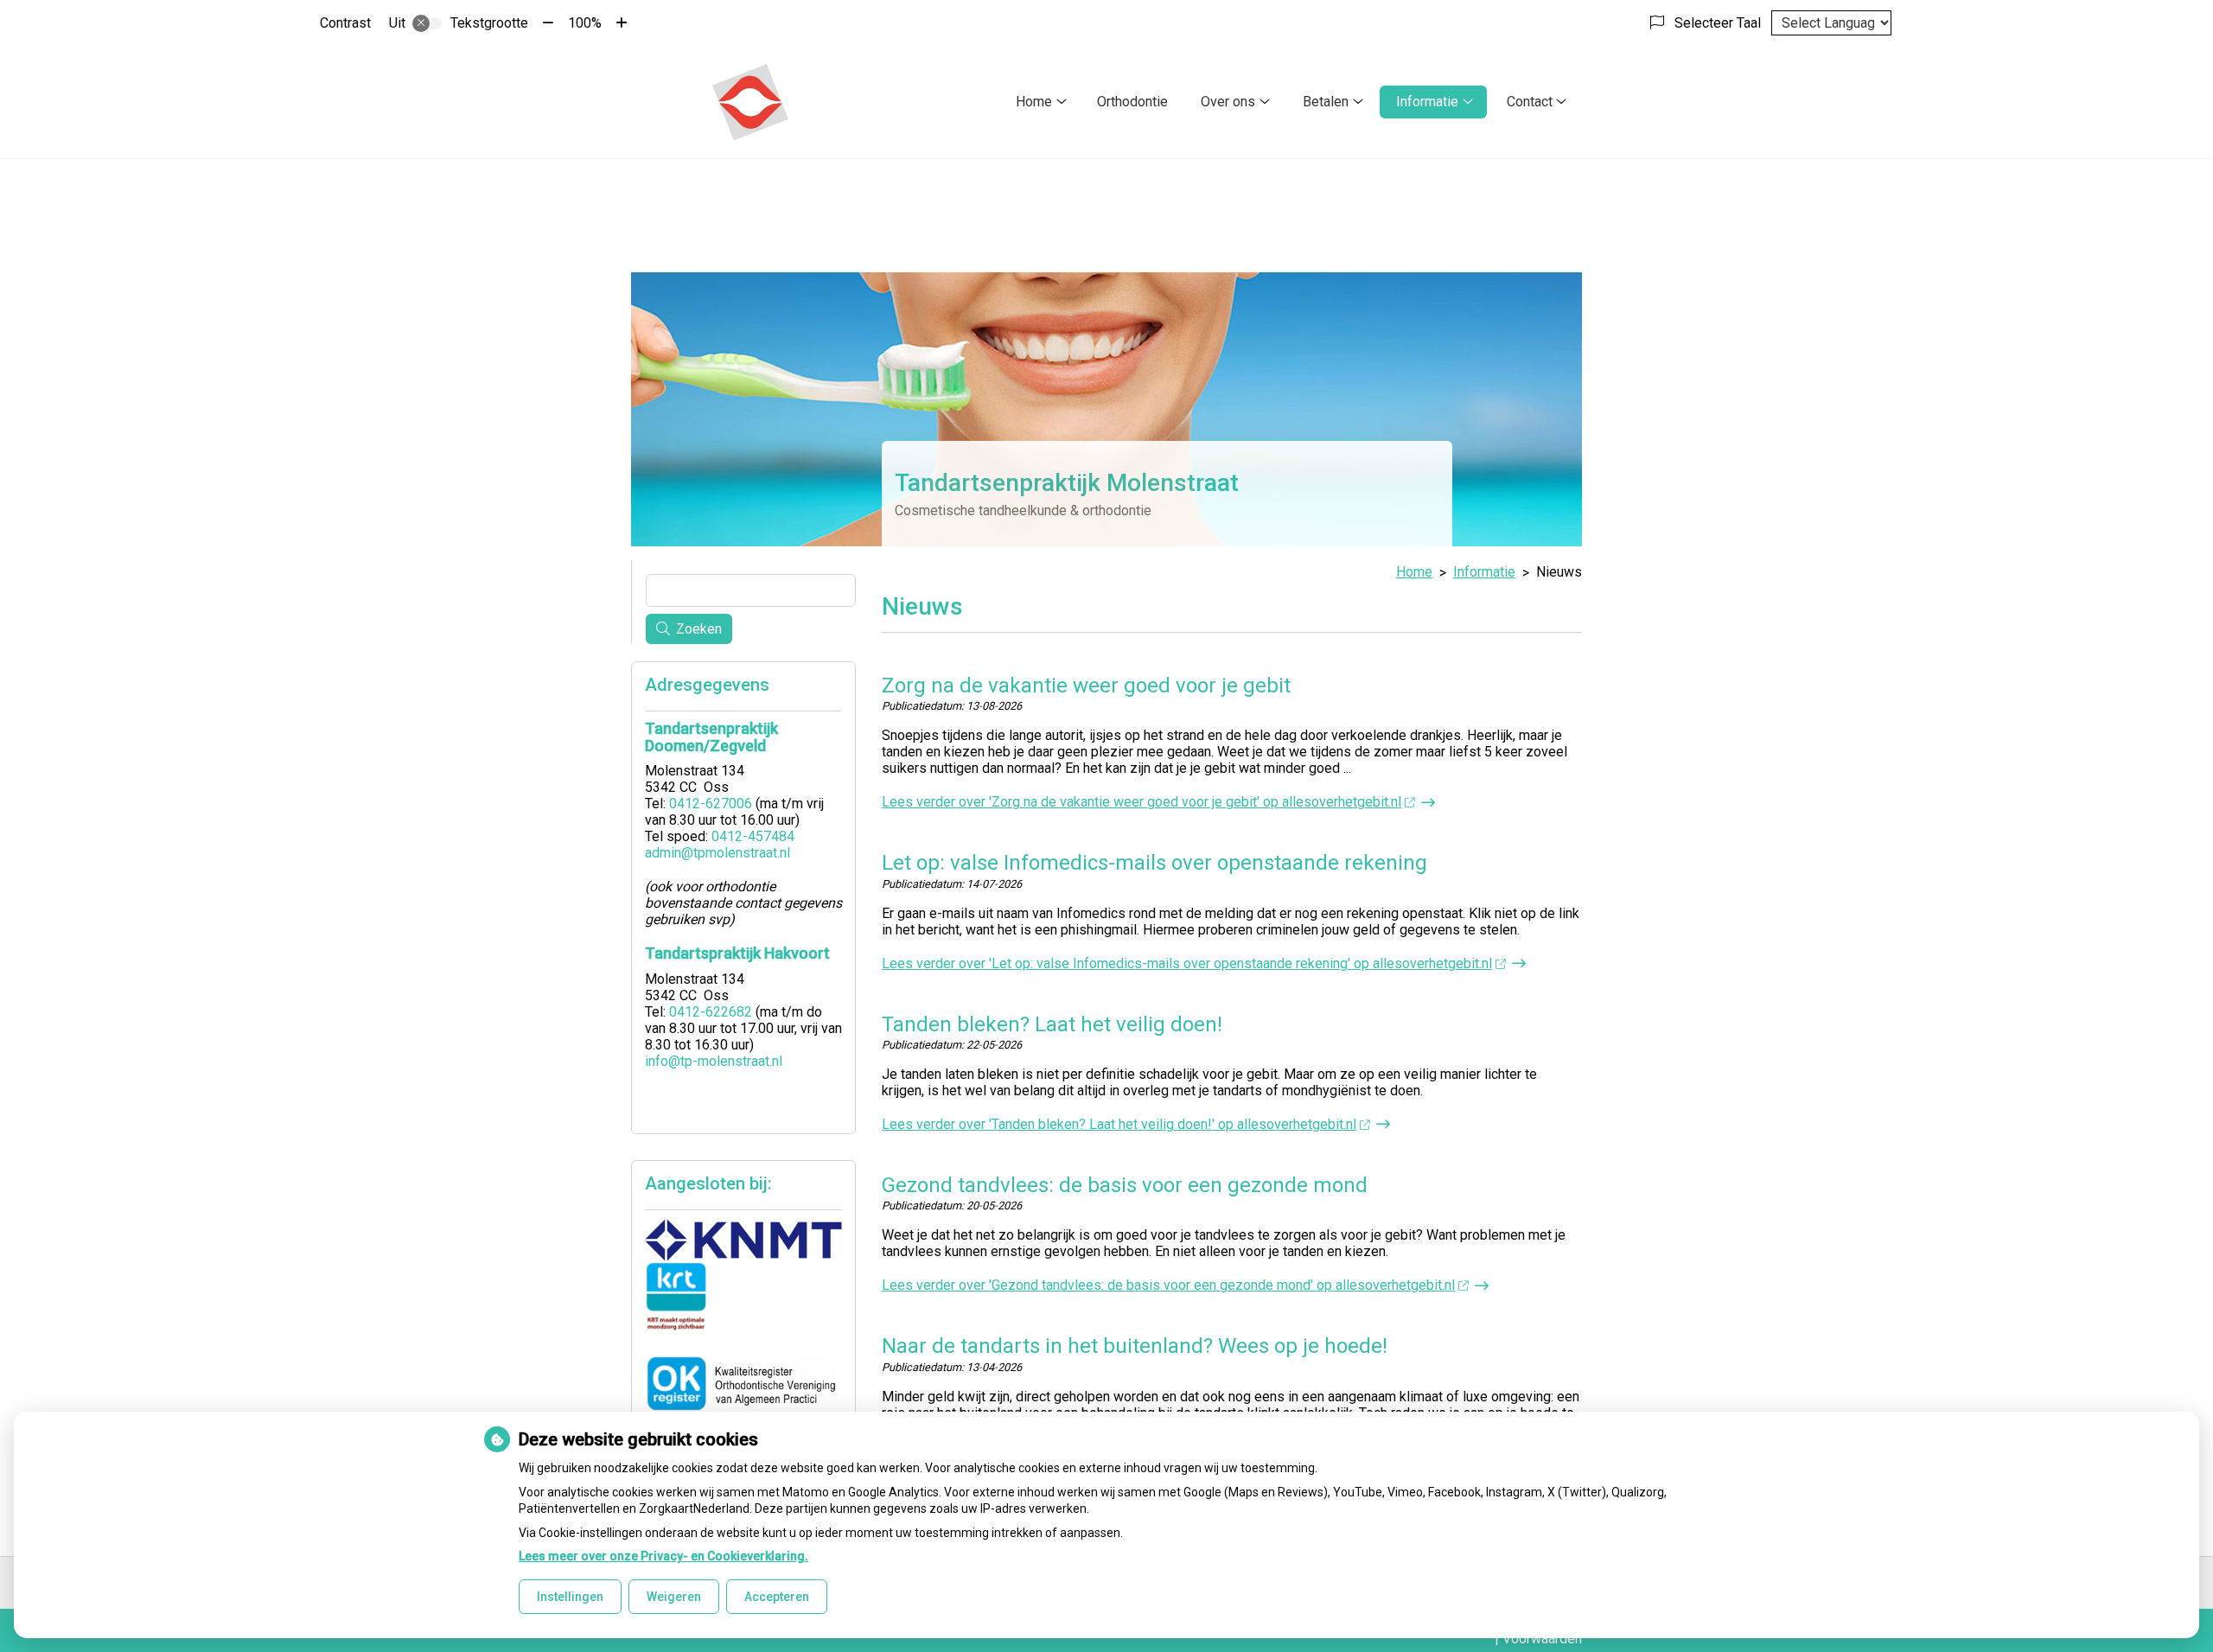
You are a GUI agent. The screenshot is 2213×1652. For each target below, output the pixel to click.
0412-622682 (711, 1012)
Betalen (1326, 102)
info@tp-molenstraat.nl (714, 1061)
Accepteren (777, 1597)
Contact (1530, 102)
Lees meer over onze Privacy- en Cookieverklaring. (663, 1556)
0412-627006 (711, 804)
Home (1034, 102)
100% (585, 23)
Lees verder (1142, 802)
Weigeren (674, 1597)
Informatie (1427, 102)
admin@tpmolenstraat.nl (717, 853)
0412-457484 (753, 836)
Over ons (1228, 102)
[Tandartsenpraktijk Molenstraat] (750, 102)
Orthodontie (1132, 102)
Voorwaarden (1542, 1639)
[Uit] (427, 23)
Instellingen (570, 1597)
